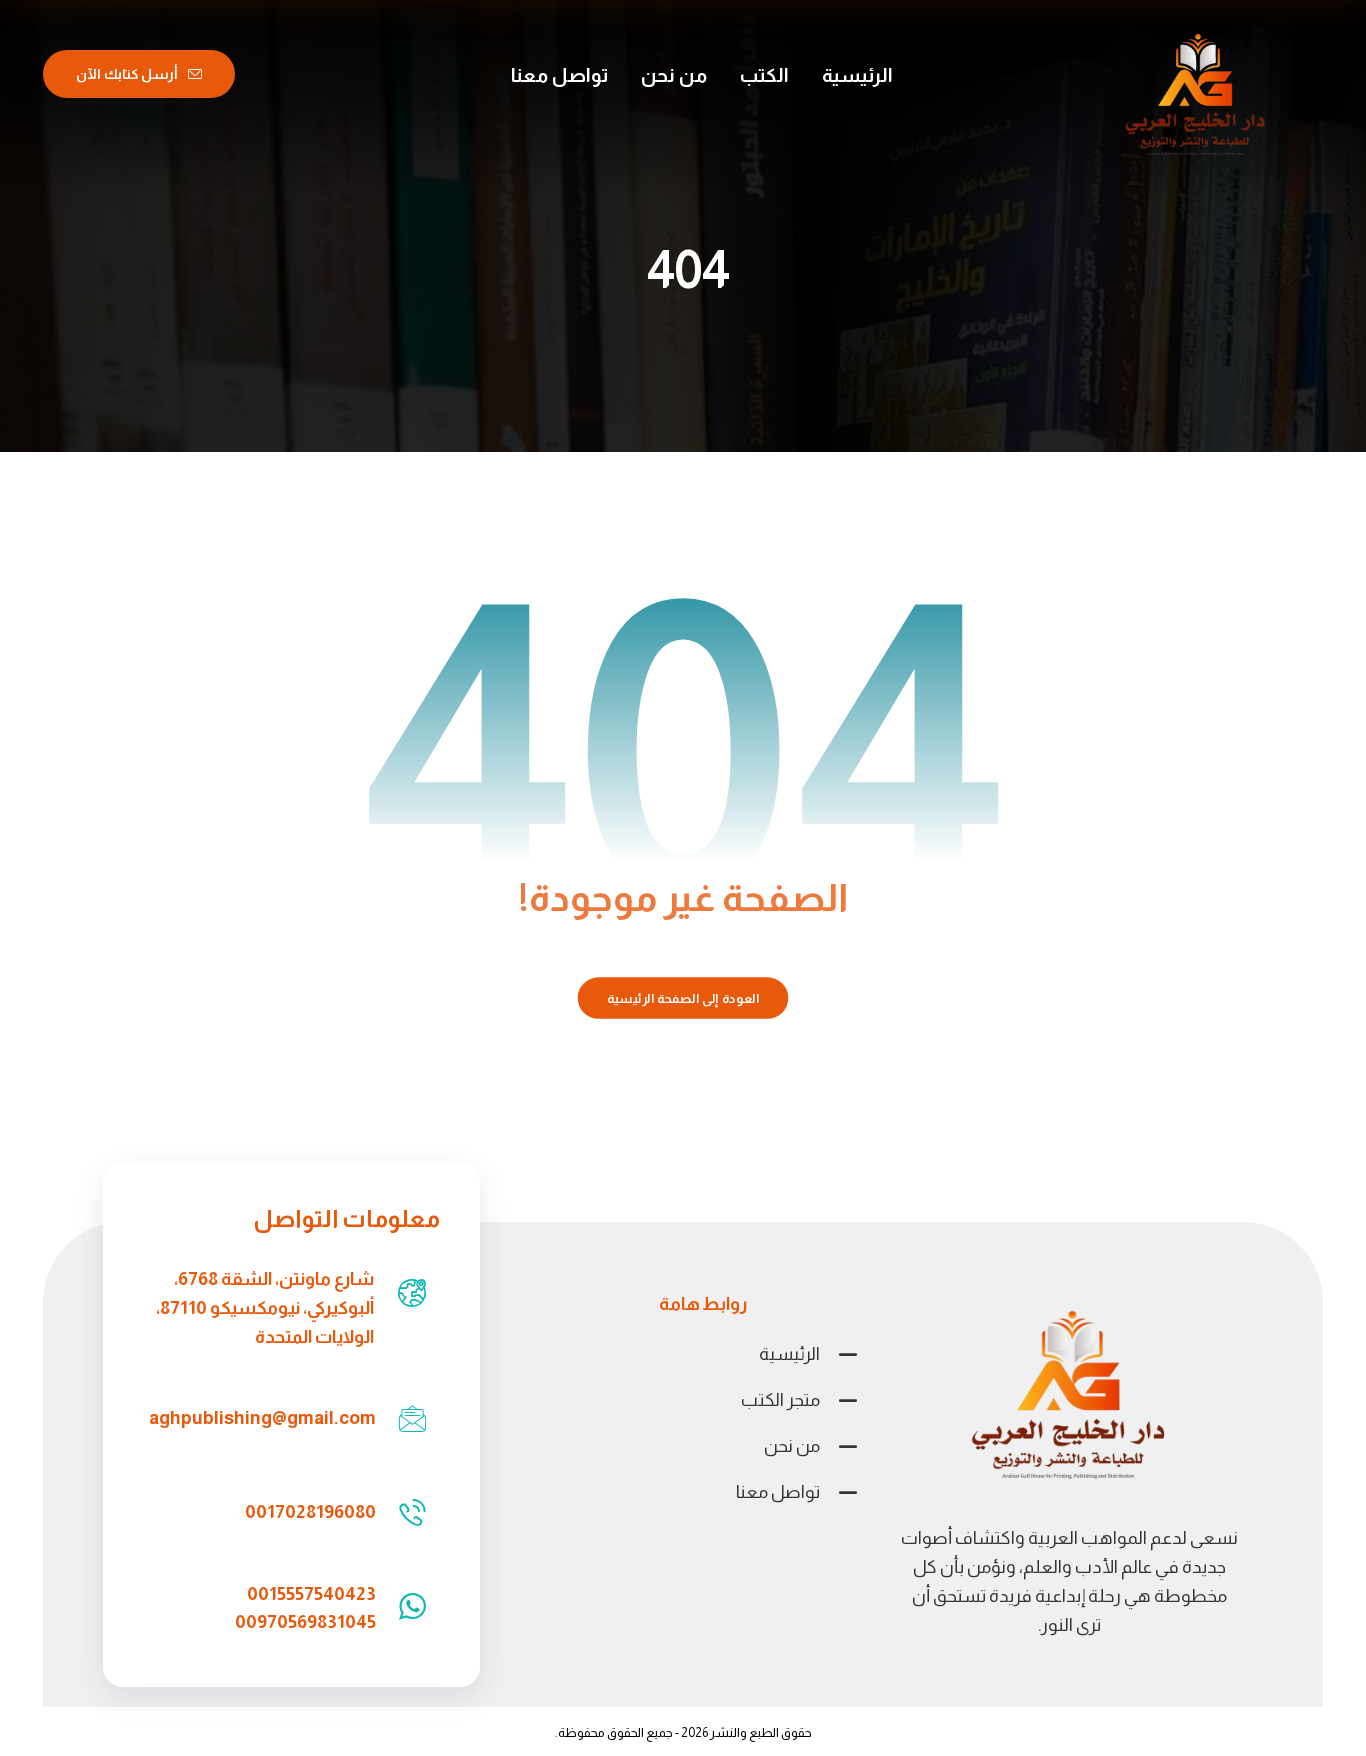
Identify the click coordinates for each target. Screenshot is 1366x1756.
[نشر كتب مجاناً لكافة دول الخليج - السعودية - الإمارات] (1196, 97)
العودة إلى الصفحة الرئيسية (683, 998)
